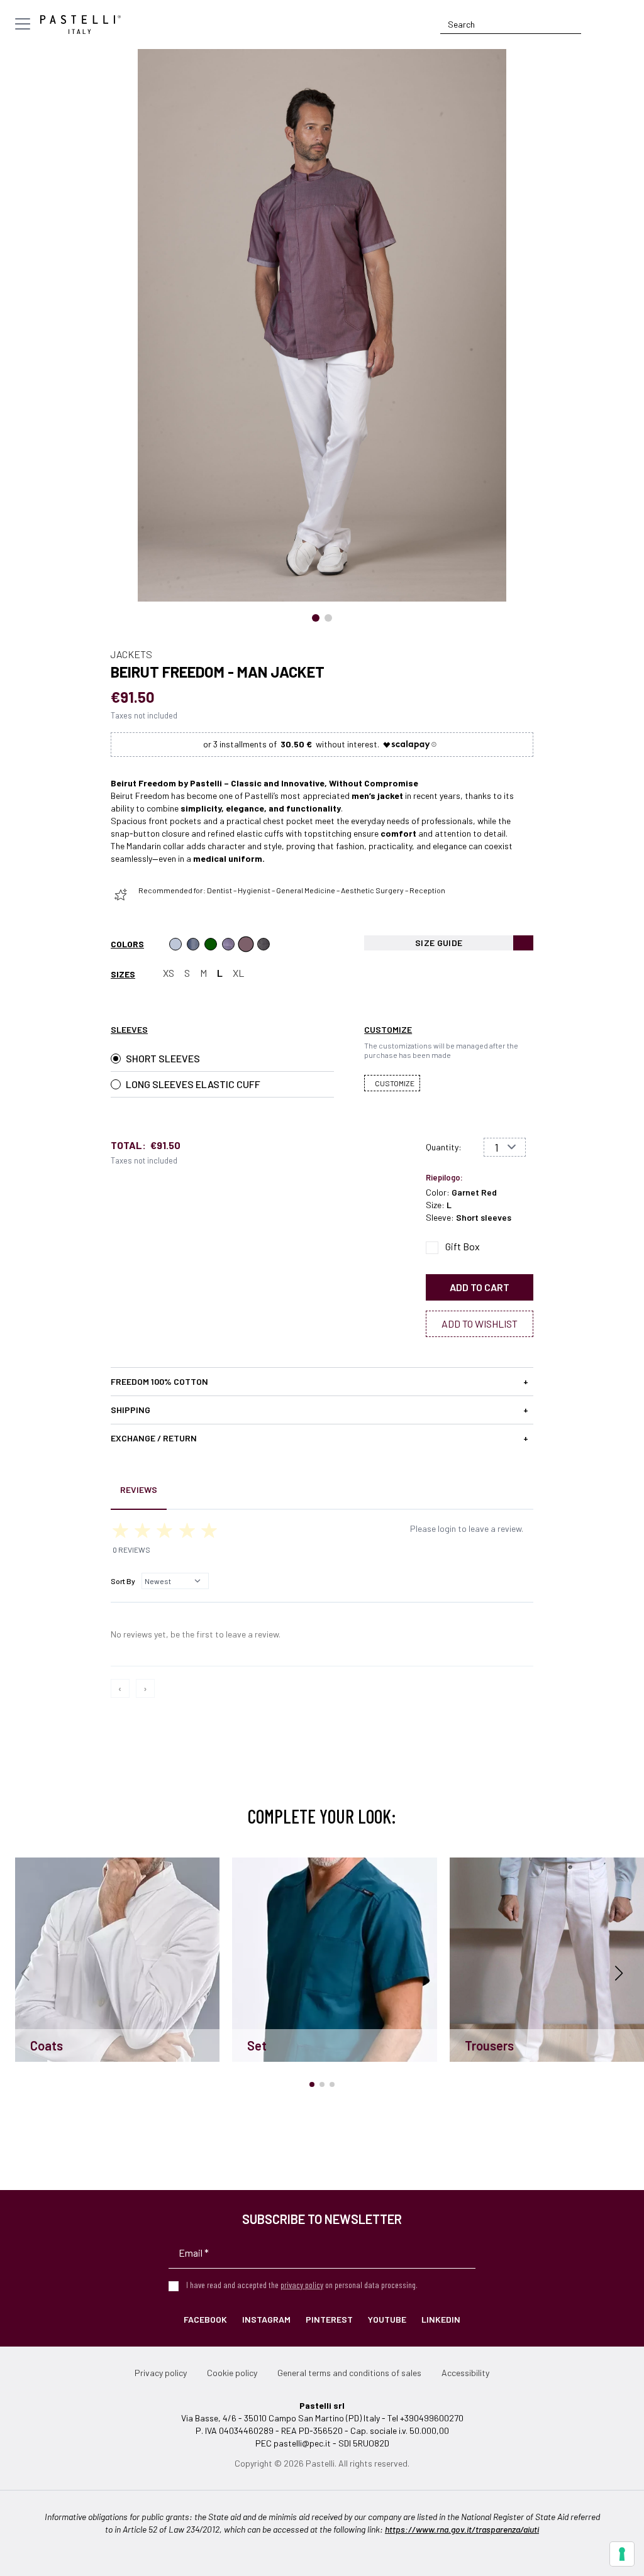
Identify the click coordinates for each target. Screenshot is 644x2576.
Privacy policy (161, 2373)
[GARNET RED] (246, 944)
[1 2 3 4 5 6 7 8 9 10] (505, 1147)
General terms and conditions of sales (349, 2373)
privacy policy (302, 2285)
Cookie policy (232, 2373)
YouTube (387, 2319)
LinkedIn (441, 2319)
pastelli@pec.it (302, 2443)
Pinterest (329, 2319)
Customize (395, 1083)
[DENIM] (175, 944)
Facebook (205, 2319)
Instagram (266, 2319)
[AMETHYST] (228, 944)
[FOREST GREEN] (211, 944)
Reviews (139, 1489)
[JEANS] (193, 944)
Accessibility (465, 2373)
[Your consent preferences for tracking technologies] (622, 2554)
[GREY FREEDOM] (264, 944)
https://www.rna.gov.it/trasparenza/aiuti (462, 2529)
